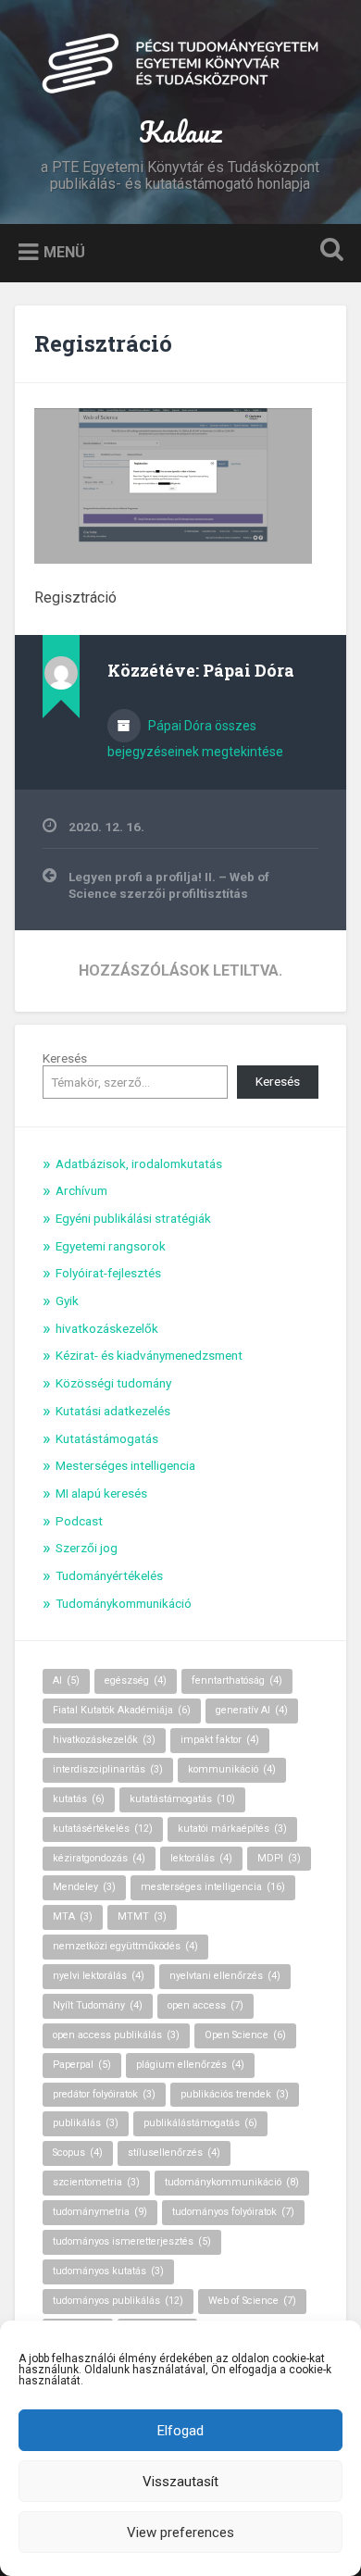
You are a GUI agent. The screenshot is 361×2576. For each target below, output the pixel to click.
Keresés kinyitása (329, 251)
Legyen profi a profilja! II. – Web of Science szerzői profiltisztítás (169, 885)
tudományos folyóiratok (233, 2212)
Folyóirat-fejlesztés (108, 1273)
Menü (64, 252)
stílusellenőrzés (174, 2153)
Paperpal (82, 2065)
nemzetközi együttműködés (125, 1946)
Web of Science (252, 2301)
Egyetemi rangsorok (111, 1246)
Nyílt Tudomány (98, 2005)
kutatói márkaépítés (232, 1829)
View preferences (180, 2532)
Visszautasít (180, 2482)
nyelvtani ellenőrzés (225, 1976)
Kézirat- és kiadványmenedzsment (149, 1355)
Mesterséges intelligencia (125, 1465)
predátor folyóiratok (104, 2094)
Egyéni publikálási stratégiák (133, 1218)
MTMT (142, 1916)
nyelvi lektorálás (99, 1976)
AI (66, 1680)
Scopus (78, 2153)
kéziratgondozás (99, 1858)
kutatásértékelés (103, 1829)
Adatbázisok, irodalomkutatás (139, 1164)
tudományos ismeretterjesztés (132, 2241)
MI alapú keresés (101, 1493)
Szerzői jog (87, 1548)
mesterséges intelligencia (213, 1887)
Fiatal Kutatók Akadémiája (122, 1710)
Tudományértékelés (109, 1575)
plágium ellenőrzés (190, 2065)
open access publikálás (116, 2035)
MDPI (279, 1858)
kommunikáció (232, 1769)
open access (205, 2005)
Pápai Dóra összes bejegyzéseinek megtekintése (195, 739)
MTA (73, 1916)
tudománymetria (100, 2212)
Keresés (65, 1058)
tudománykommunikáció (232, 2182)
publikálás (86, 2123)
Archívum (81, 1190)
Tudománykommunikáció (124, 1603)
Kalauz (180, 132)
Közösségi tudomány (113, 1383)
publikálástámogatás (200, 2123)
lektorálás (201, 1858)
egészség (136, 1680)
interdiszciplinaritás (108, 1769)
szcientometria (96, 2182)
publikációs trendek (235, 2094)
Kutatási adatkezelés (113, 1411)
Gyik (67, 1300)
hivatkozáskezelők (107, 1328)
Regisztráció (103, 343)
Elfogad (180, 2431)
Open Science (245, 2035)
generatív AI (252, 1710)
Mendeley (84, 1887)
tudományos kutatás (108, 2271)
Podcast (79, 1521)
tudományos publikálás (118, 2301)
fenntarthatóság (237, 1680)
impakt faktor (220, 1740)
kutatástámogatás (182, 1799)
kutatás (79, 1799)
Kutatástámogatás (107, 1438)
